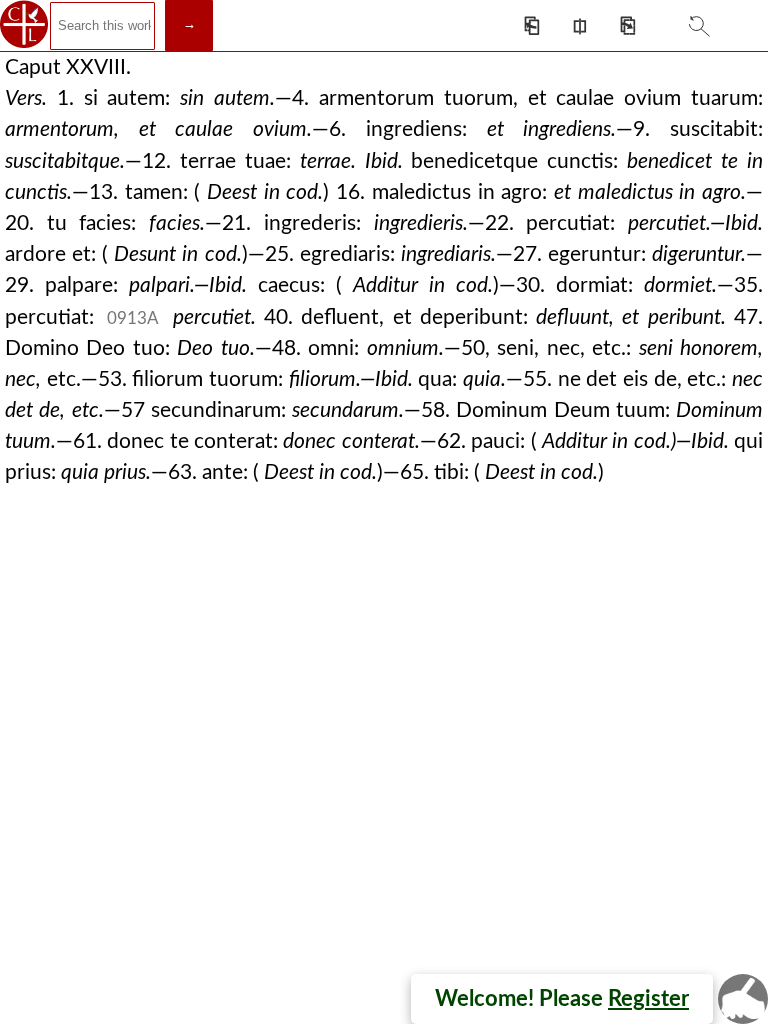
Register (648, 999)
